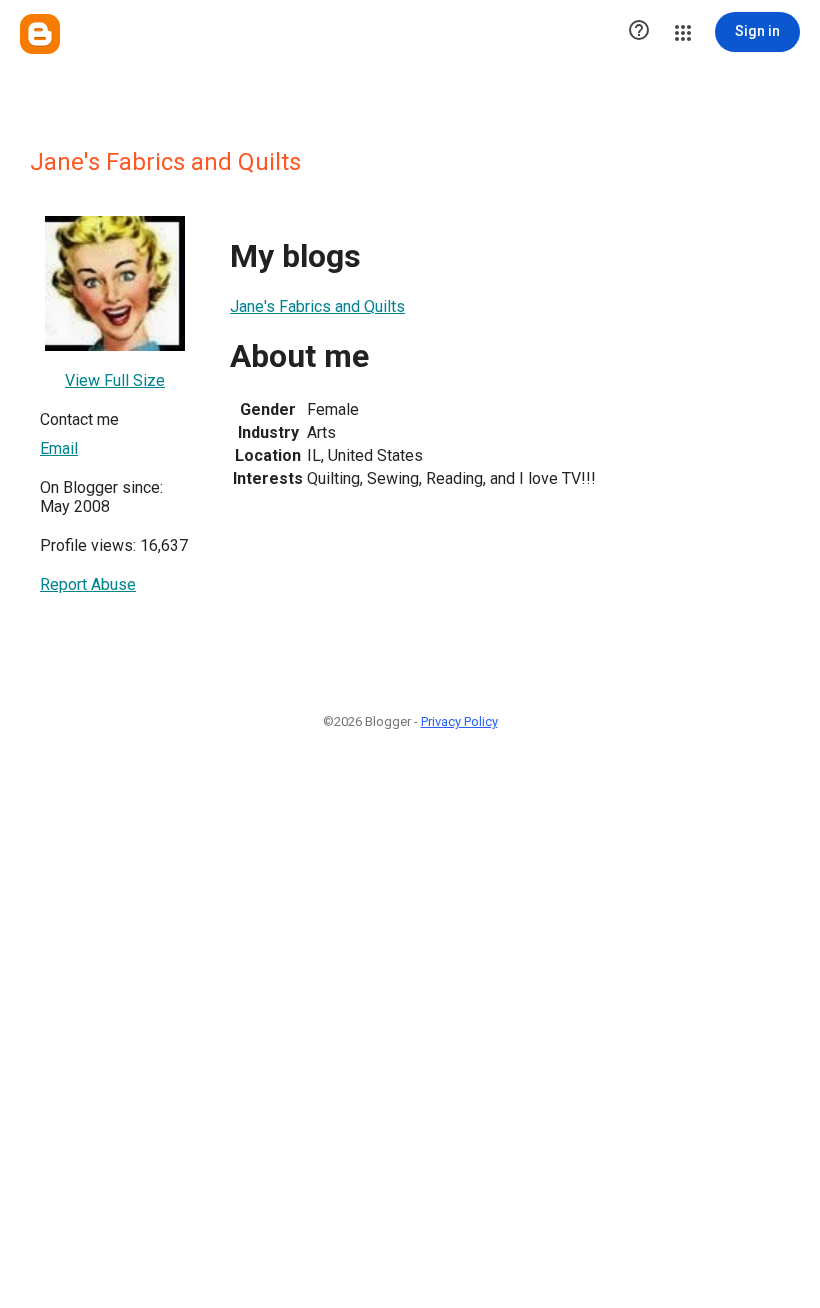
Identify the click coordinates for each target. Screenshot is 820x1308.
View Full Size (115, 380)
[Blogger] (40, 34)
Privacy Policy (459, 721)
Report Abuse (88, 584)
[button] (639, 32)
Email (59, 448)
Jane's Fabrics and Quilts (317, 306)
